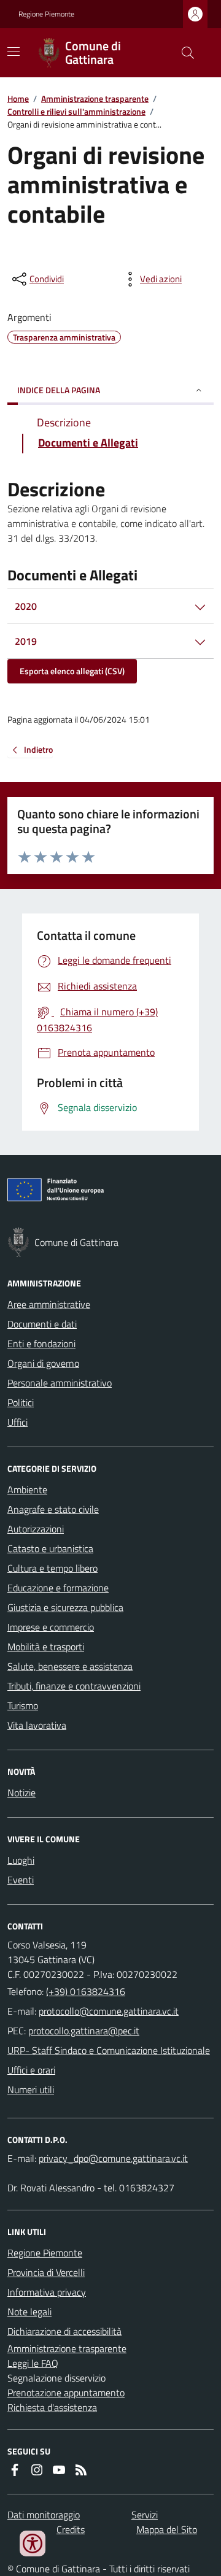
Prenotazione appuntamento (66, 2393)
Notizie (21, 1793)
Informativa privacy (47, 2292)
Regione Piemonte (46, 14)
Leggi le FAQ (33, 2363)
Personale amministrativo (60, 1383)
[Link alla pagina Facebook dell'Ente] (15, 2470)
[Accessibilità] (33, 2543)
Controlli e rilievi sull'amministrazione (76, 111)
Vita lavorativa (37, 1725)
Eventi (21, 1880)
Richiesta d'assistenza (52, 2407)
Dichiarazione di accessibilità (64, 2331)
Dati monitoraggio (44, 2515)
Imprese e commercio (51, 1627)
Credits (71, 2529)
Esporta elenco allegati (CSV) (72, 671)
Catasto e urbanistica (50, 1548)
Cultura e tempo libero (52, 1568)
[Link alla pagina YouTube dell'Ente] (59, 2470)
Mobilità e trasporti (46, 1647)
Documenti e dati (42, 1324)
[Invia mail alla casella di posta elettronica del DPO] (113, 2158)
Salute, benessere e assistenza (70, 1666)
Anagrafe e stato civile (53, 1509)
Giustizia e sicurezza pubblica (65, 1607)
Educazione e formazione (58, 1588)
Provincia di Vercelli (46, 2272)
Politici (21, 1402)
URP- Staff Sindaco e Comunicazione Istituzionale (109, 2050)
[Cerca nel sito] (183, 53)
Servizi (145, 2515)
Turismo (23, 1705)
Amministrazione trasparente (95, 98)
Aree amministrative (49, 1304)
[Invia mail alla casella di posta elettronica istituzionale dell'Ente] (109, 2011)
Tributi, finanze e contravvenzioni (74, 1686)
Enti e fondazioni (41, 1344)
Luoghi (21, 1860)
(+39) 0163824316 (86, 1991)
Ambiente (27, 1490)
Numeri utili (31, 2090)
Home (18, 98)
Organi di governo (43, 1363)
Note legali (29, 2312)
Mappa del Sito (167, 2529)
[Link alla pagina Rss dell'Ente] (81, 2470)
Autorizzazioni (36, 1529)
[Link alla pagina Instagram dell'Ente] (37, 2470)
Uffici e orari (31, 2070)
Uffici (17, 1422)
